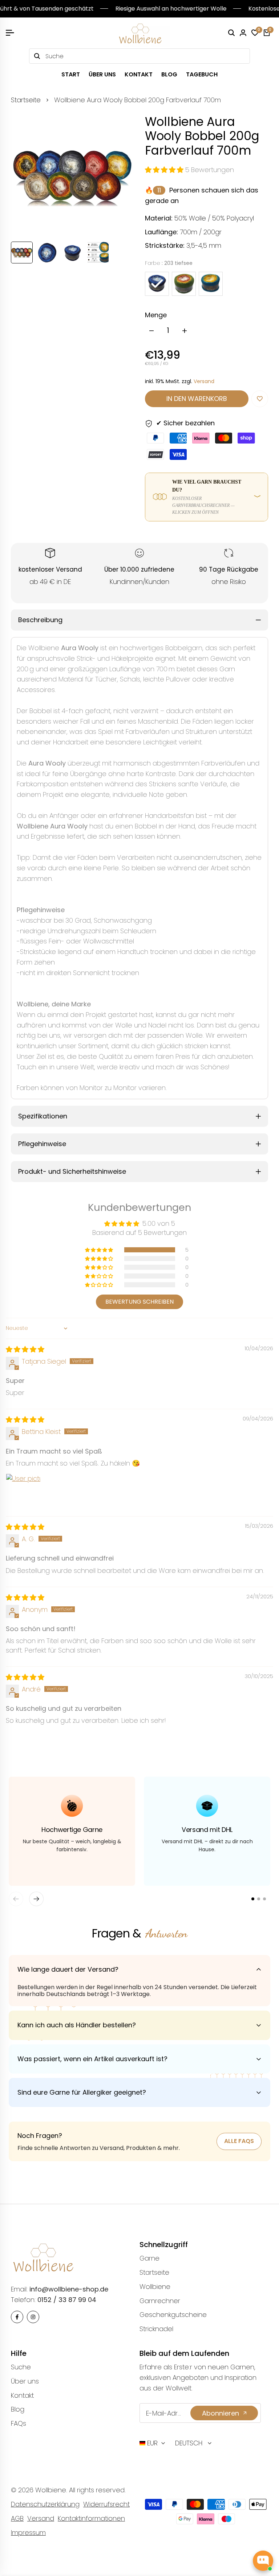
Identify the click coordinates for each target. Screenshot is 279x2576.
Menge (156, 315)
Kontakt (22, 2395)
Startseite (26, 100)
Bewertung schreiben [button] (139, 1302)
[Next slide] (36, 1899)
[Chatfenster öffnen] (263, 2561)
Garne (149, 2258)
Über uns (25, 2381)
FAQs (19, 2423)
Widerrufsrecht (106, 2504)
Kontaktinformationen (91, 2518)
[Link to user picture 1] (23, 1491)
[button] (165, 170)
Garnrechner (160, 2301)
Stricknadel (156, 2329)
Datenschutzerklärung (45, 2504)
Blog (18, 2409)
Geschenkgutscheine (173, 2315)
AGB (17, 2518)
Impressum (28, 2533)
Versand (204, 381)
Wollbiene (155, 2287)
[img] (25, 1349)
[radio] (157, 284)
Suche (21, 2367)
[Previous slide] (16, 1899)
